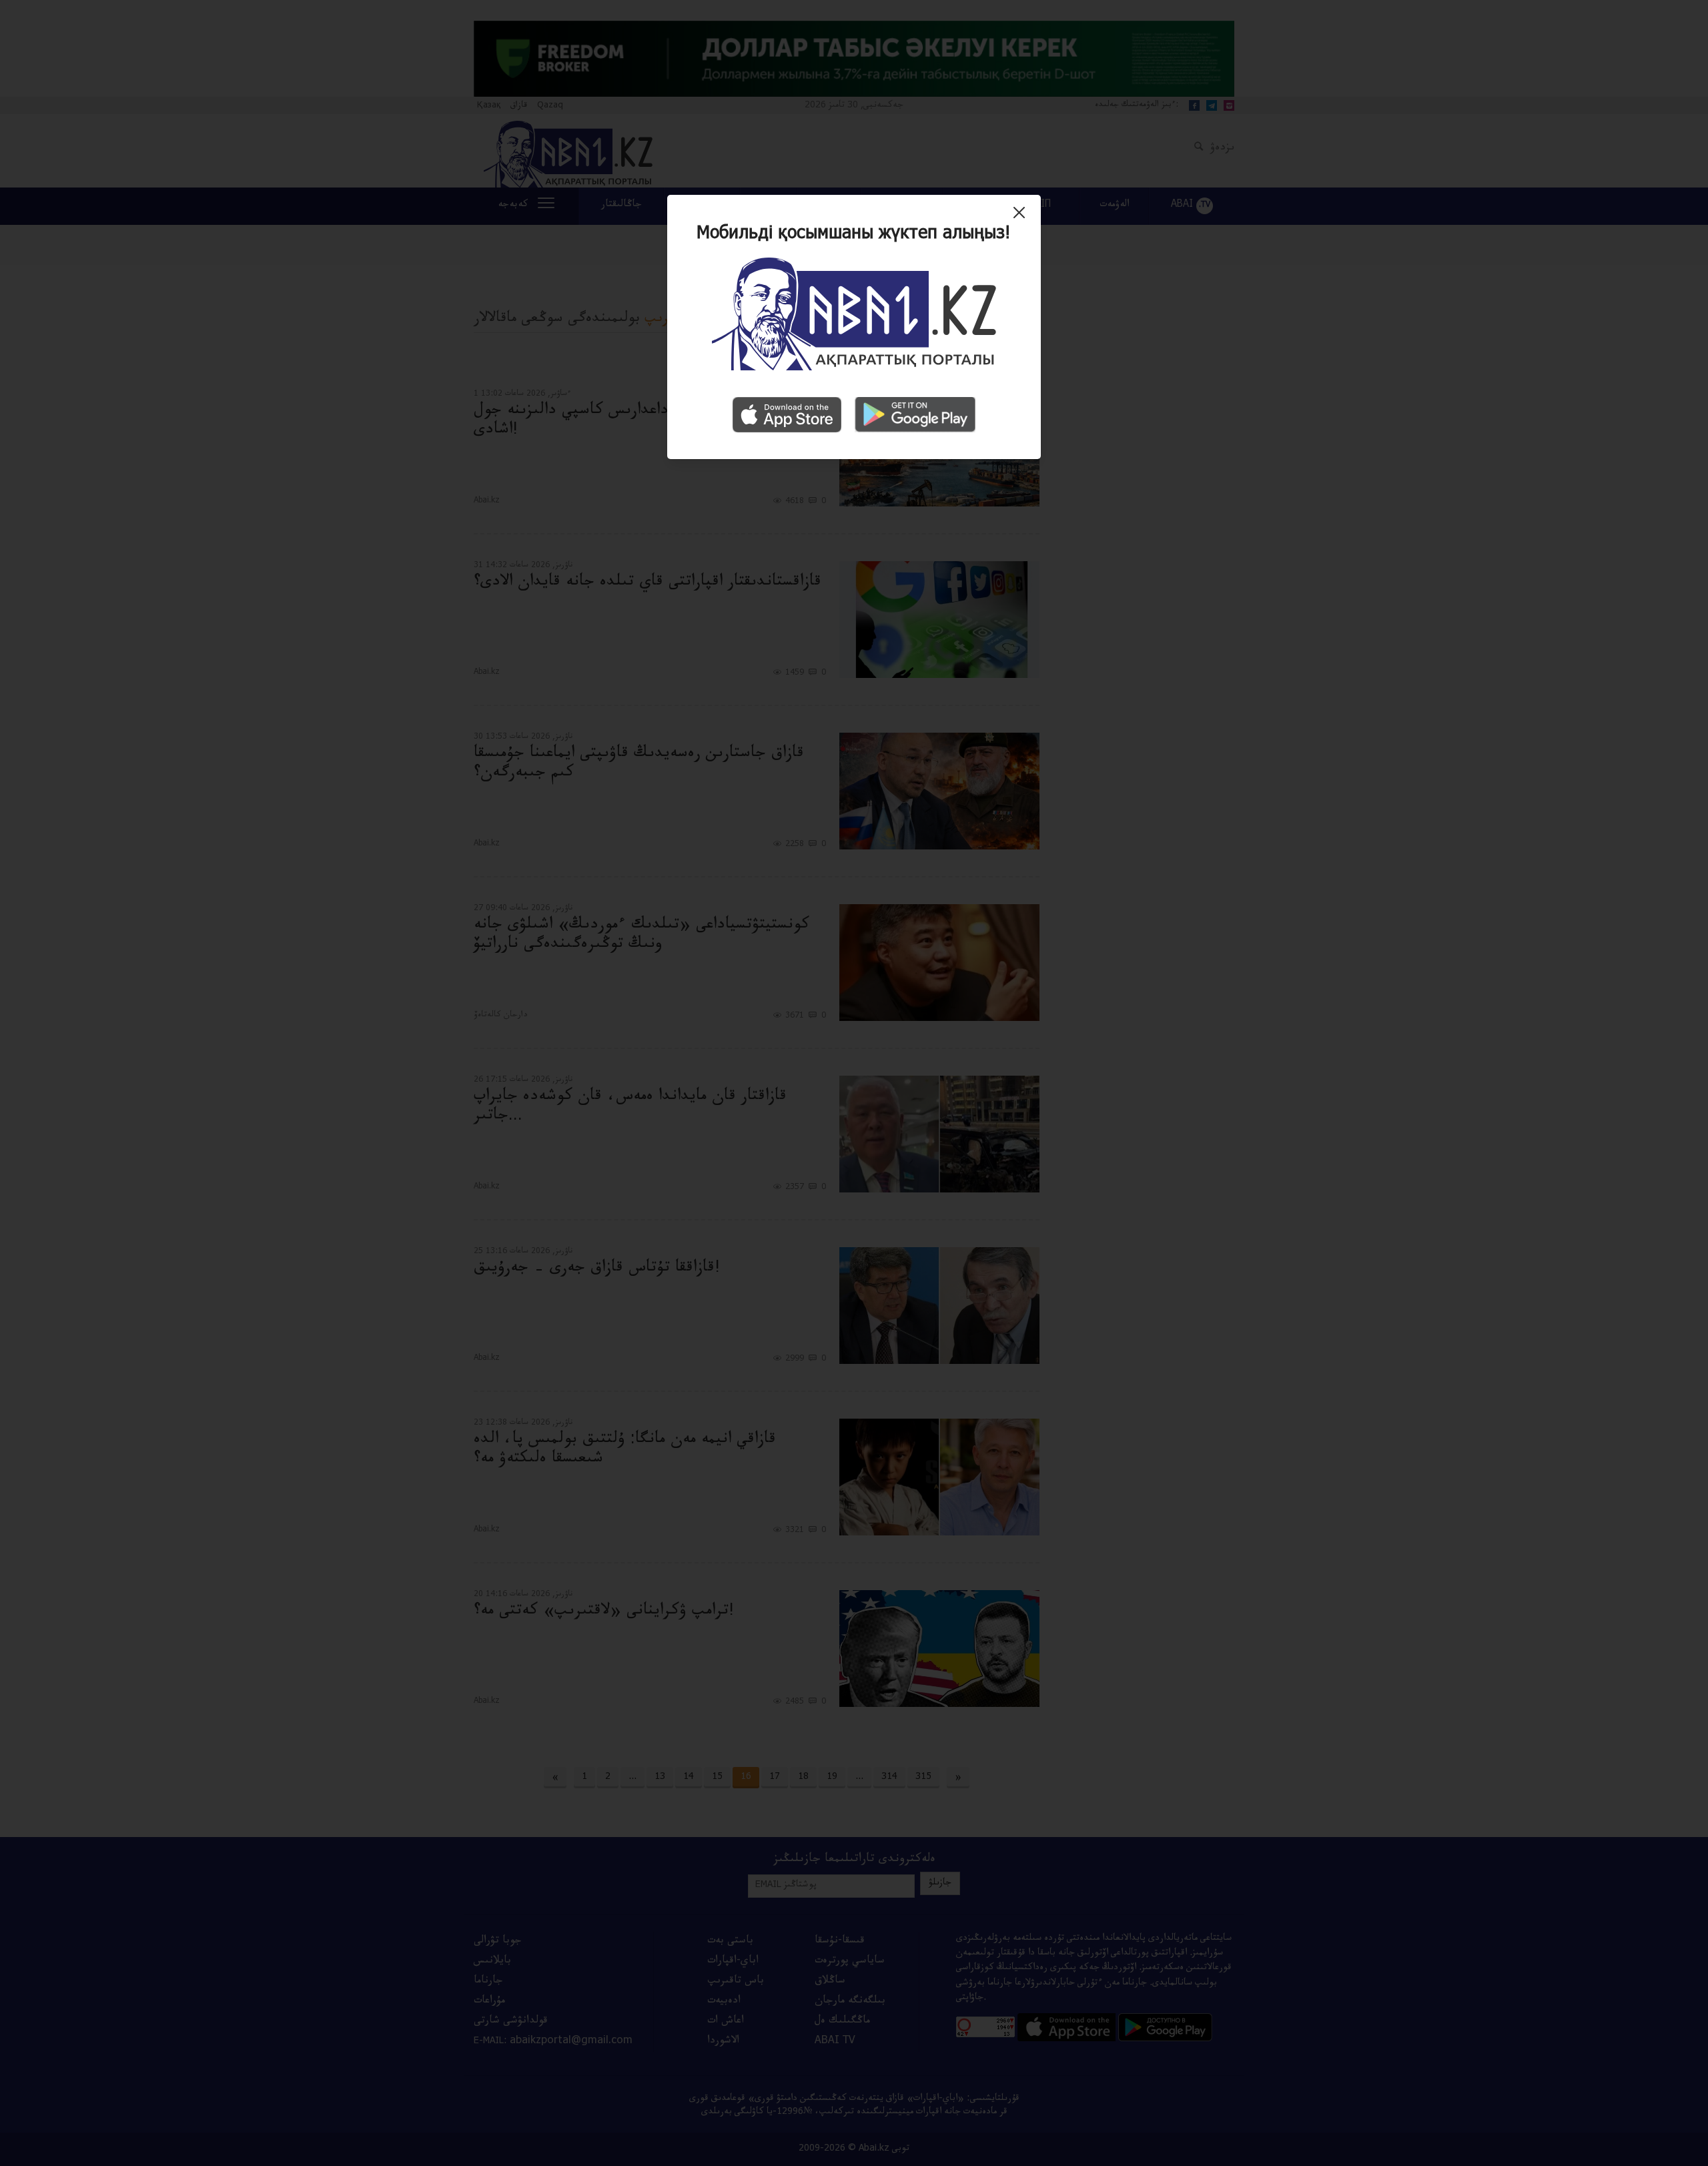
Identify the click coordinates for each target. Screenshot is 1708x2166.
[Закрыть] (1022, 218)
